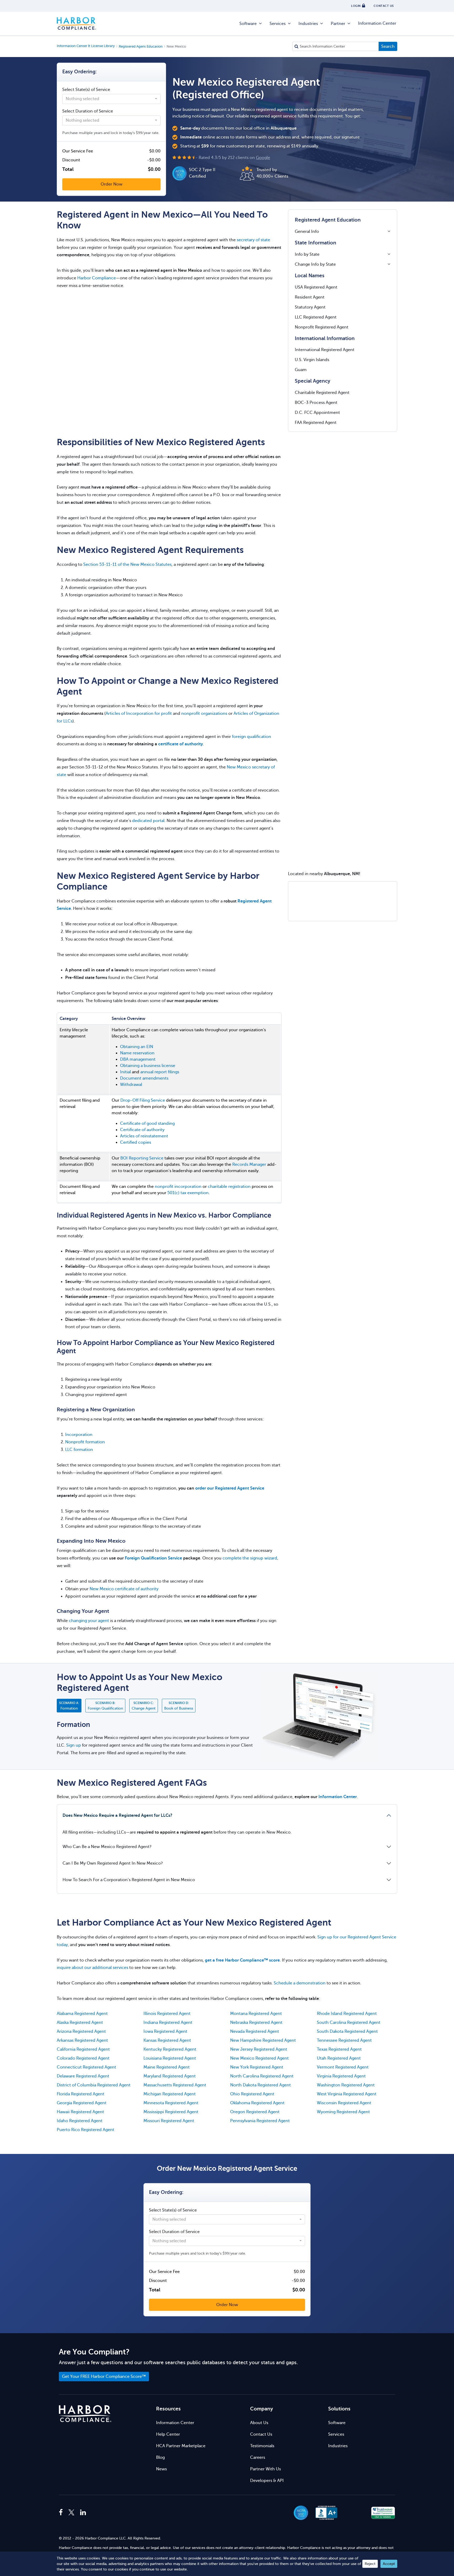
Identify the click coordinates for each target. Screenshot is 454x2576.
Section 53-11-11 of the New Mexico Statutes (127, 565)
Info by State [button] (307, 254)
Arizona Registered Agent (81, 2031)
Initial (125, 1072)
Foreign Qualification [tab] (105, 1706)
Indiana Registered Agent (168, 2023)
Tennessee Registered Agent (344, 2040)
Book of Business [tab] (179, 1706)
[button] (355, 2513)
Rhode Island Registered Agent (347, 2014)
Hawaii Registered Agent (80, 2112)
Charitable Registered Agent (322, 393)
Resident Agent (310, 297)
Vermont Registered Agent (343, 2067)
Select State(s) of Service (86, 90)
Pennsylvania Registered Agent (260, 2121)
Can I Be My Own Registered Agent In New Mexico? (113, 1863)
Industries (308, 24)
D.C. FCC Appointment (317, 413)
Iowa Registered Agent (165, 2031)
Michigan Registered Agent (170, 2094)
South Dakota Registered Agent (347, 2031)
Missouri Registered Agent (169, 2121)
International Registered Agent (325, 350)
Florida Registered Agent (81, 2094)
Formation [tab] (69, 1706)
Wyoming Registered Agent (343, 2112)
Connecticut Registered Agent (86, 2067)
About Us (259, 2423)
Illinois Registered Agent (167, 2014)
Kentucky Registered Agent (170, 2049)
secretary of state (253, 240)
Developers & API (267, 2481)
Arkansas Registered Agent (82, 2040)
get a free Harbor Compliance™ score (242, 1960)
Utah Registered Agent (339, 2058)
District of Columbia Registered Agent (94, 2085)
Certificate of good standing (147, 1123)
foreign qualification (252, 737)
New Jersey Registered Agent (259, 2049)
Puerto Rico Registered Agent (86, 2130)
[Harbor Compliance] (85, 2414)
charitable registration (229, 1187)
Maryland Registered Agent (170, 2076)
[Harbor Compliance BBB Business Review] (324, 2513)
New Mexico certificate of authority (124, 1589)
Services (278, 24)
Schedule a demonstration (300, 1983)
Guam (301, 370)
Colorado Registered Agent (83, 2058)
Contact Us (261, 2434)
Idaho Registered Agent (80, 2121)
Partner (338, 24)
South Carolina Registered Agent (349, 2023)
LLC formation (79, 1450)
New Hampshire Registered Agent (263, 2040)
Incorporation (79, 1435)
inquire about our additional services (92, 1968)
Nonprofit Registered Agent (322, 327)
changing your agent (89, 1621)
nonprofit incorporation (178, 1187)
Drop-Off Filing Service (143, 1100)
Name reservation (137, 1053)
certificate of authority (180, 744)
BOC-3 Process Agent (316, 403)
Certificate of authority (142, 1130)
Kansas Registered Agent (167, 2040)
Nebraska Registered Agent (256, 2023)
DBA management (138, 1059)
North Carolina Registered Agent (262, 2076)
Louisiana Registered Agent (170, 2058)
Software (248, 24)
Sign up (74, 1745)
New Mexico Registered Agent (259, 2058)
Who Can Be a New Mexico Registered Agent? (107, 1847)
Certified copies (136, 1142)
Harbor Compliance (76, 24)
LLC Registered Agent (316, 317)
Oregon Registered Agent (255, 2112)
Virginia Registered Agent (341, 2076)
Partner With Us (265, 2469)
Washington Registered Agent (346, 2085)
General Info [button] (307, 232)
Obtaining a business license (148, 1066)
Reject (370, 2564)
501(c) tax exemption (188, 1193)
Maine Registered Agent (167, 2067)
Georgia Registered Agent (82, 2103)
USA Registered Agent (316, 287)
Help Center (168, 2434)
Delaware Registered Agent (83, 2076)
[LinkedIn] (83, 2513)
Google (263, 158)
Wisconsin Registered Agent (344, 2103)
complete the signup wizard (250, 1558)
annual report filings (160, 1072)
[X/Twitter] (71, 2513)
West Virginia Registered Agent (347, 2094)
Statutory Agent (310, 307)
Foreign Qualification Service (153, 1558)
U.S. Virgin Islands (312, 360)
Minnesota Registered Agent (171, 2103)
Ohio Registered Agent (252, 2094)
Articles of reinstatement (144, 1136)
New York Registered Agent (257, 2067)
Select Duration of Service (88, 111)
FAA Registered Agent (316, 423)
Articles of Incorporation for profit (139, 714)
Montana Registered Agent (256, 2014)
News (161, 2469)
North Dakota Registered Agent (260, 2085)
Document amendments (144, 1078)
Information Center (377, 23)
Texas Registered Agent (339, 2049)
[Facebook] (62, 2513)
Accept (389, 2564)
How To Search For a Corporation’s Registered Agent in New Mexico (129, 1880)
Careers (258, 2457)
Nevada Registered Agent (255, 2031)
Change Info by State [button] (315, 264)
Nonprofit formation (85, 1442)
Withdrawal (131, 1085)
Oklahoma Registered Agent (257, 2103)
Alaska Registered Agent (80, 2023)
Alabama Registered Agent (82, 2014)
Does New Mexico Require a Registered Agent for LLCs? (117, 1815)
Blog (160, 2457)
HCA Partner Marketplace (181, 2446)
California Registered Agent (83, 2049)
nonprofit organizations (204, 714)
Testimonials (262, 2446)
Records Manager (249, 1164)
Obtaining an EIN (137, 1047)
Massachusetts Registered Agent (175, 2085)
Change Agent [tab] (144, 1706)
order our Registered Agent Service (230, 1488)
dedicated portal (148, 821)
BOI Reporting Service (142, 1158)
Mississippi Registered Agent (171, 2112)
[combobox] (111, 99)
